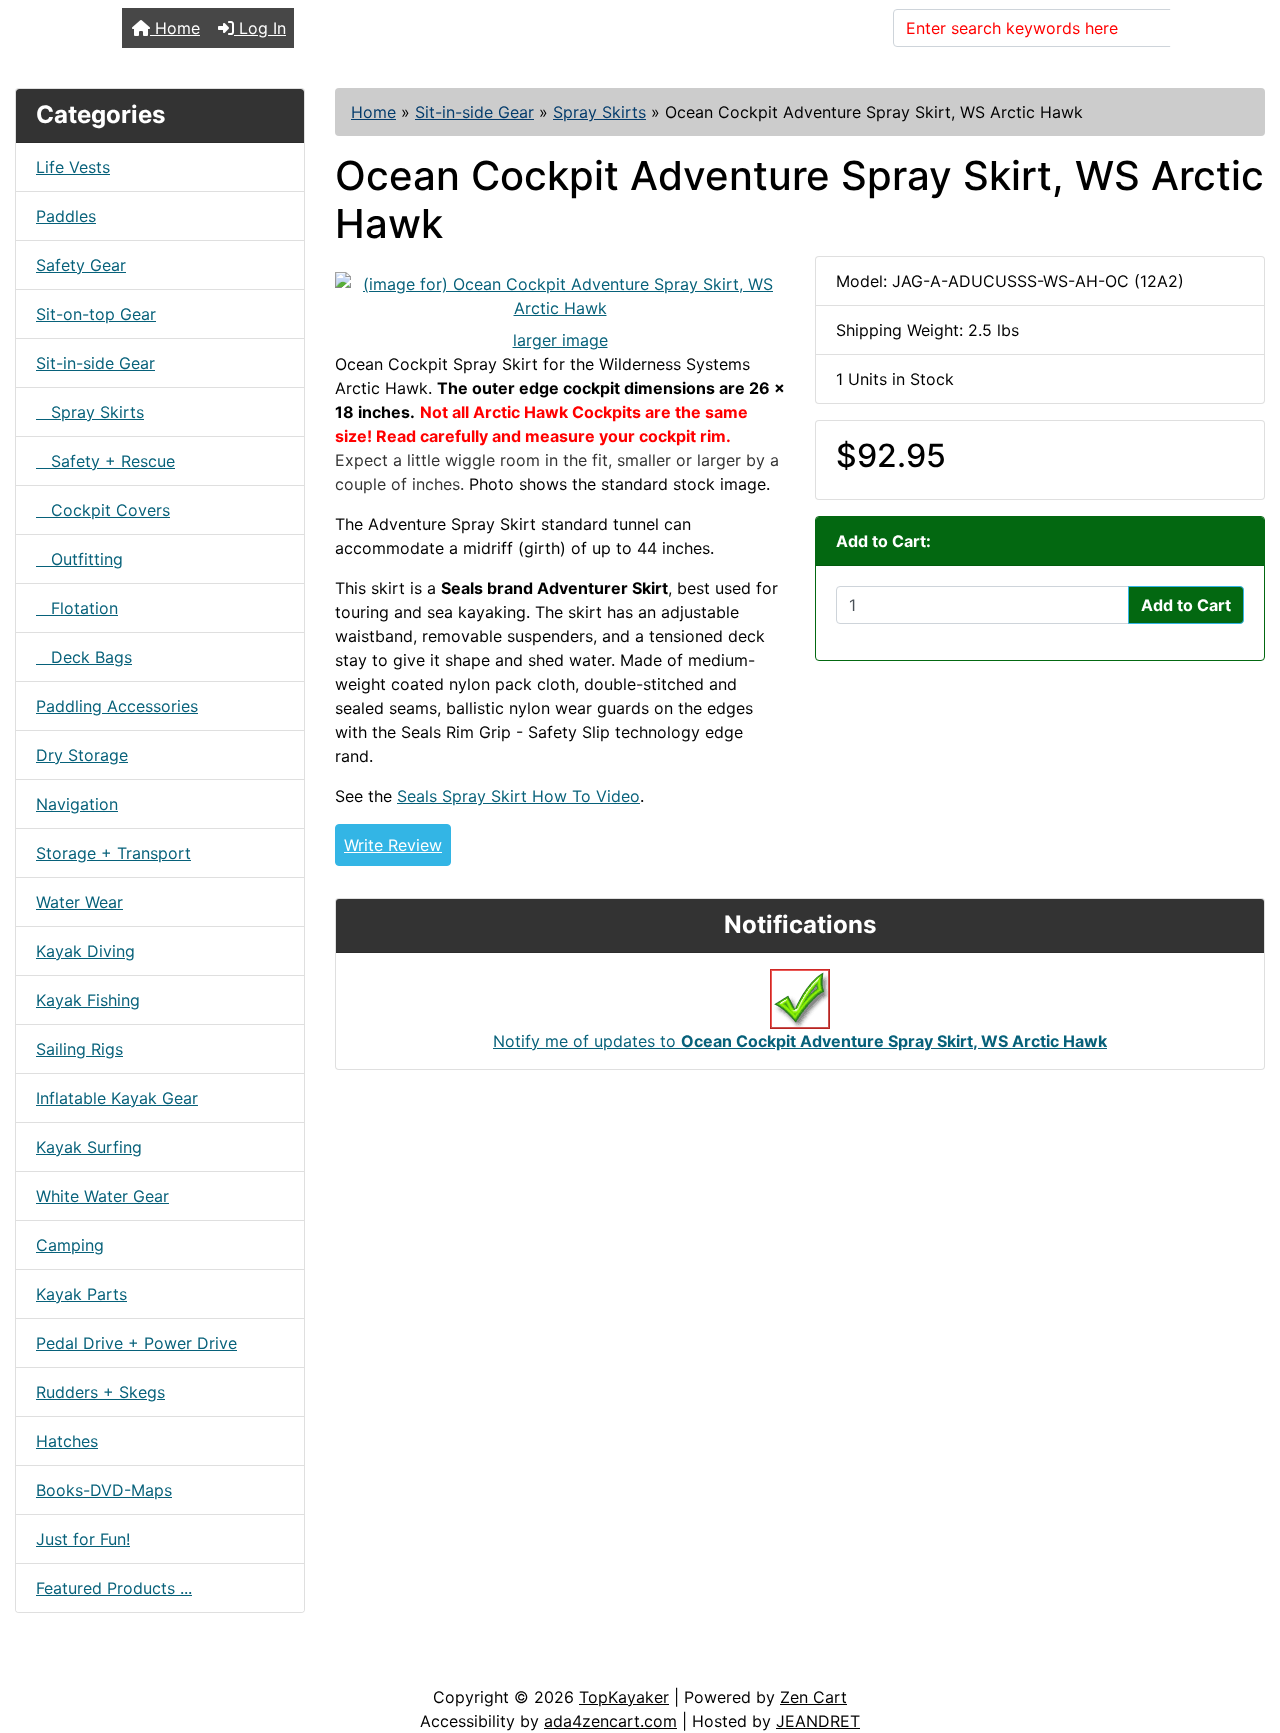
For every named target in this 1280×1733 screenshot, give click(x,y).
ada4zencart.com (610, 1721)
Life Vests (73, 167)
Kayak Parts (81, 1294)
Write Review (393, 845)
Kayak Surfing (89, 1147)
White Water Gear (102, 1196)
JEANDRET (818, 1721)
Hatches (67, 1441)
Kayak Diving (85, 951)
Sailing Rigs (79, 1049)
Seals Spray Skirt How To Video (518, 796)
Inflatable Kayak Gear (117, 1098)
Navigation (77, 804)
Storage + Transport (113, 853)
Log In (260, 28)
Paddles (66, 216)
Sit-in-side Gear (474, 112)
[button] (1243, 1634)
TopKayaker (624, 1697)
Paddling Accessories (117, 706)
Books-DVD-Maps (104, 1490)
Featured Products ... (114, 1588)
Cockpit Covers (103, 510)
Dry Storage (82, 755)
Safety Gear (81, 265)
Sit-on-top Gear (96, 314)
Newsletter (287, 1665)
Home (175, 28)
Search (1209, 28)
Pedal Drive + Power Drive (136, 1343)
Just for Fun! (83, 1539)
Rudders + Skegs (100, 1392)
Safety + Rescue (105, 461)
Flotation (77, 608)
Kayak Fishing (88, 1000)
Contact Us (167, 1665)
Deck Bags (84, 657)
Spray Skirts (599, 112)
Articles (61, 1665)
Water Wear (79, 902)
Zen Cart (813, 1697)
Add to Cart (1186, 605)
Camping (70, 1245)
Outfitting (79, 559)
